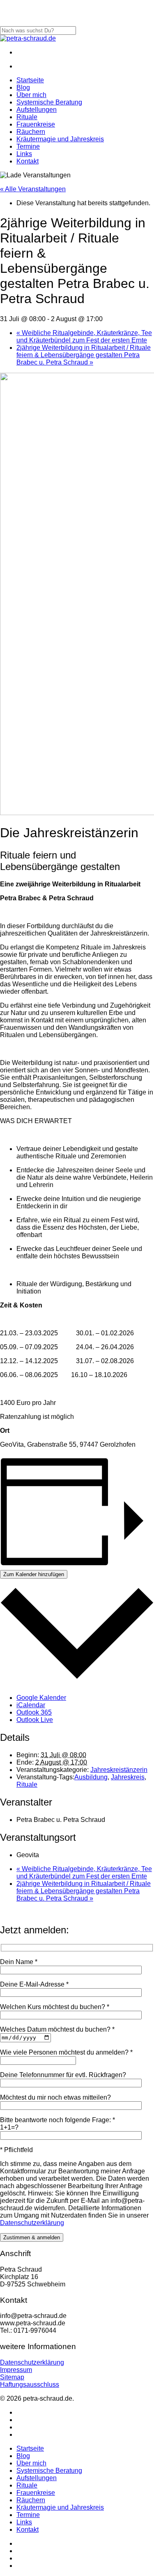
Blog (23, 2456)
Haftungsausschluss (30, 2385)
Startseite (30, 2448)
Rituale (27, 1784)
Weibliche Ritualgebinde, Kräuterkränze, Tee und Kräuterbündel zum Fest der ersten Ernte (84, 336)
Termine (28, 2515)
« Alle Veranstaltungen (33, 189)
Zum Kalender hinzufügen (34, 1574)
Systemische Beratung (49, 2471)
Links (24, 2522)
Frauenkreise (36, 2493)
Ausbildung (91, 1777)
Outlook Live (35, 1720)
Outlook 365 (34, 1712)
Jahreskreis (128, 1777)
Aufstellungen (37, 2478)
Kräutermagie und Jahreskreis (60, 2507)
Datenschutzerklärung (32, 2223)
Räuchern (31, 2500)
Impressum (16, 2370)
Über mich (31, 2463)
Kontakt (28, 2530)
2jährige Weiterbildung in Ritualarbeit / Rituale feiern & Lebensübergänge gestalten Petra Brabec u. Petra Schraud (84, 355)
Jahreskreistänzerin (119, 1770)
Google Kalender (41, 1698)
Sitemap (12, 2377)
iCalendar (31, 1705)
